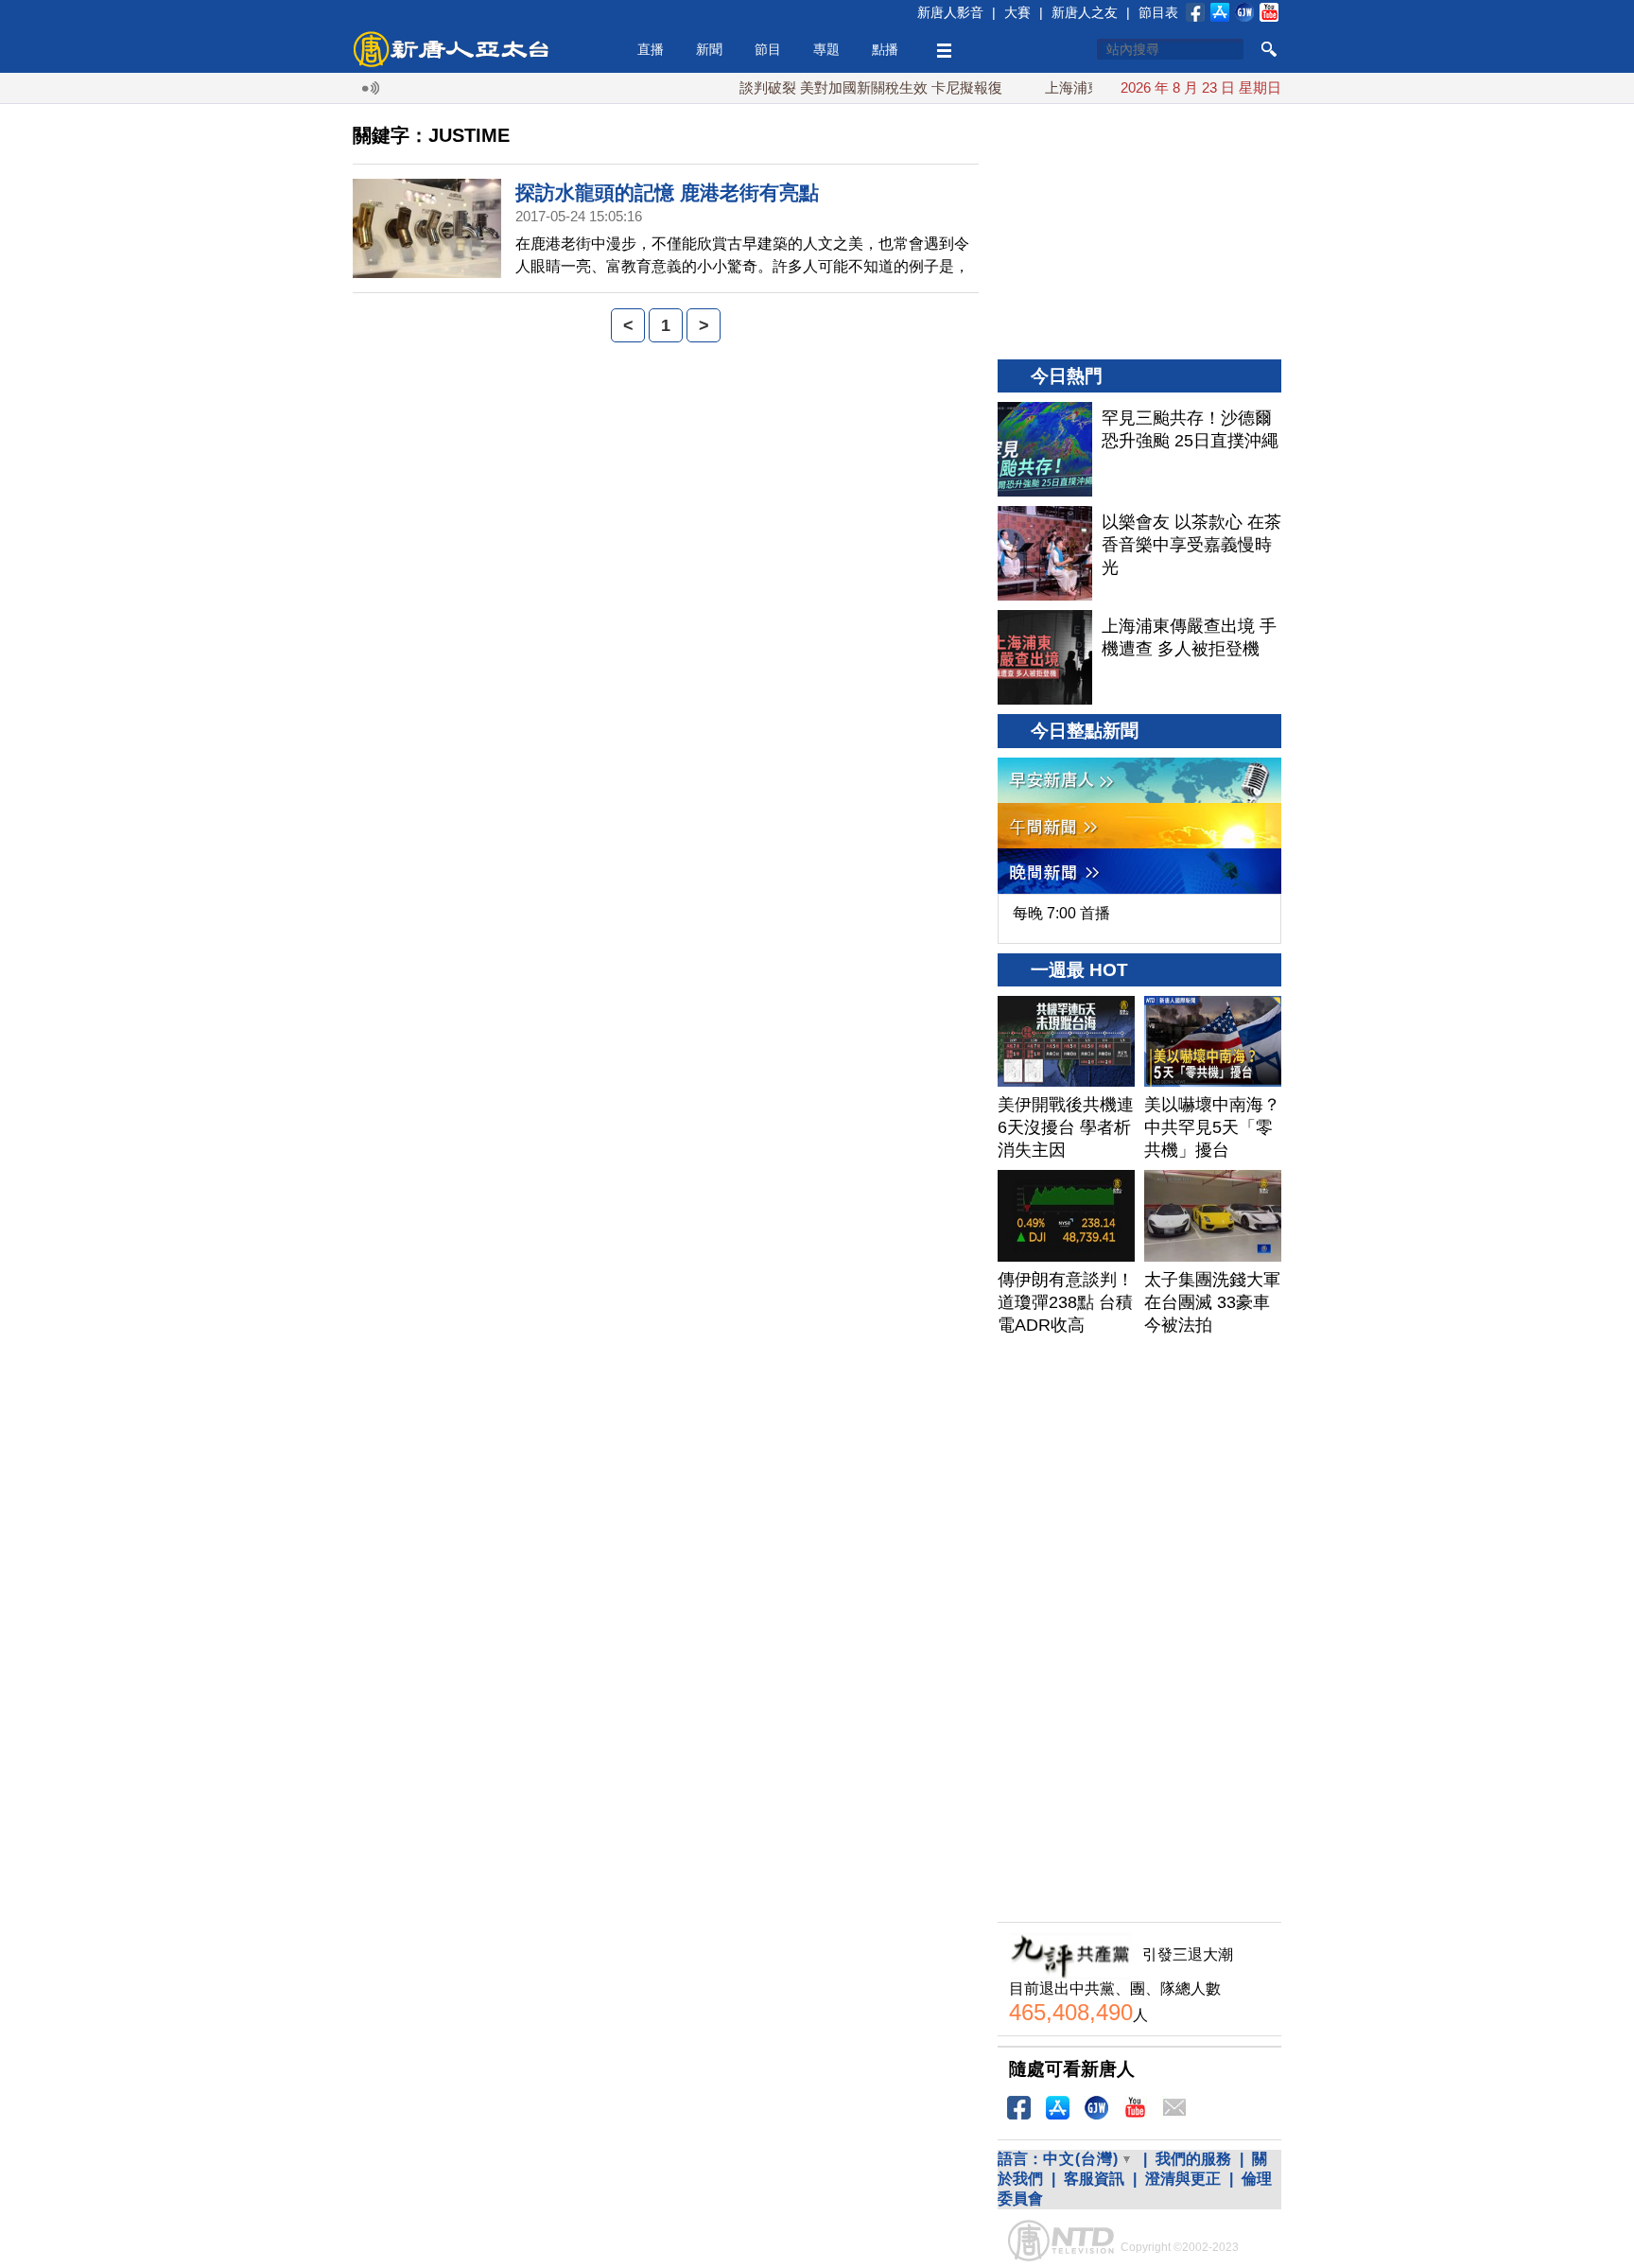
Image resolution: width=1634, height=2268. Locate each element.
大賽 (1017, 12)
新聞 (709, 49)
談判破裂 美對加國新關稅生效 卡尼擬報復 (837, 87)
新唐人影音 (950, 12)
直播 (651, 49)
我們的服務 (1193, 2159)
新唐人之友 (1085, 12)
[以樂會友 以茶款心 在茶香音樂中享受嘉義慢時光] (1045, 553)
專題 (826, 49)
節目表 (1158, 12)
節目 (768, 49)
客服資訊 (1094, 2179)
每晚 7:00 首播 (1061, 913)
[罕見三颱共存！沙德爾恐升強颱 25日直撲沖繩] (1045, 449)
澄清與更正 (1183, 2179)
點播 (885, 49)
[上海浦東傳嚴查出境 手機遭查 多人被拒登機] (1045, 657)
